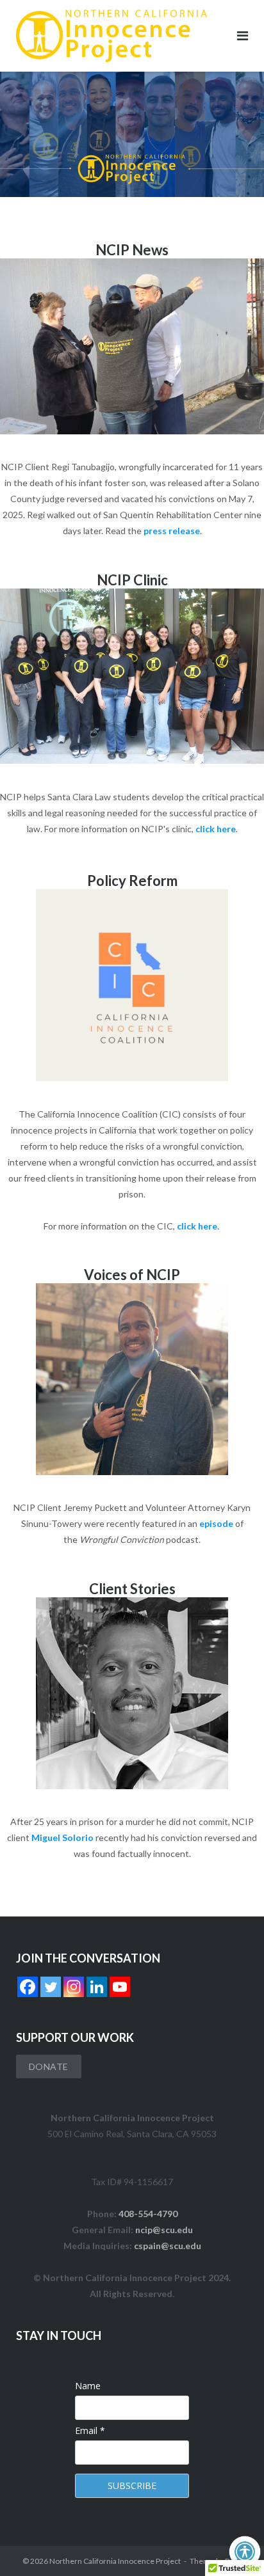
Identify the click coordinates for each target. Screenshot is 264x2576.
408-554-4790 (148, 2214)
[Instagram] (74, 1987)
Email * (90, 2430)
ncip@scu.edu (164, 2230)
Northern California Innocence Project (115, 2561)
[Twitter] (51, 1987)
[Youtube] (120, 1987)
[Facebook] (28, 1987)
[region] (132, 134)
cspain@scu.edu (168, 2246)
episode (216, 1523)
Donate (49, 2066)
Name (88, 2386)
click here (216, 829)
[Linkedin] (97, 1987)
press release (172, 531)
